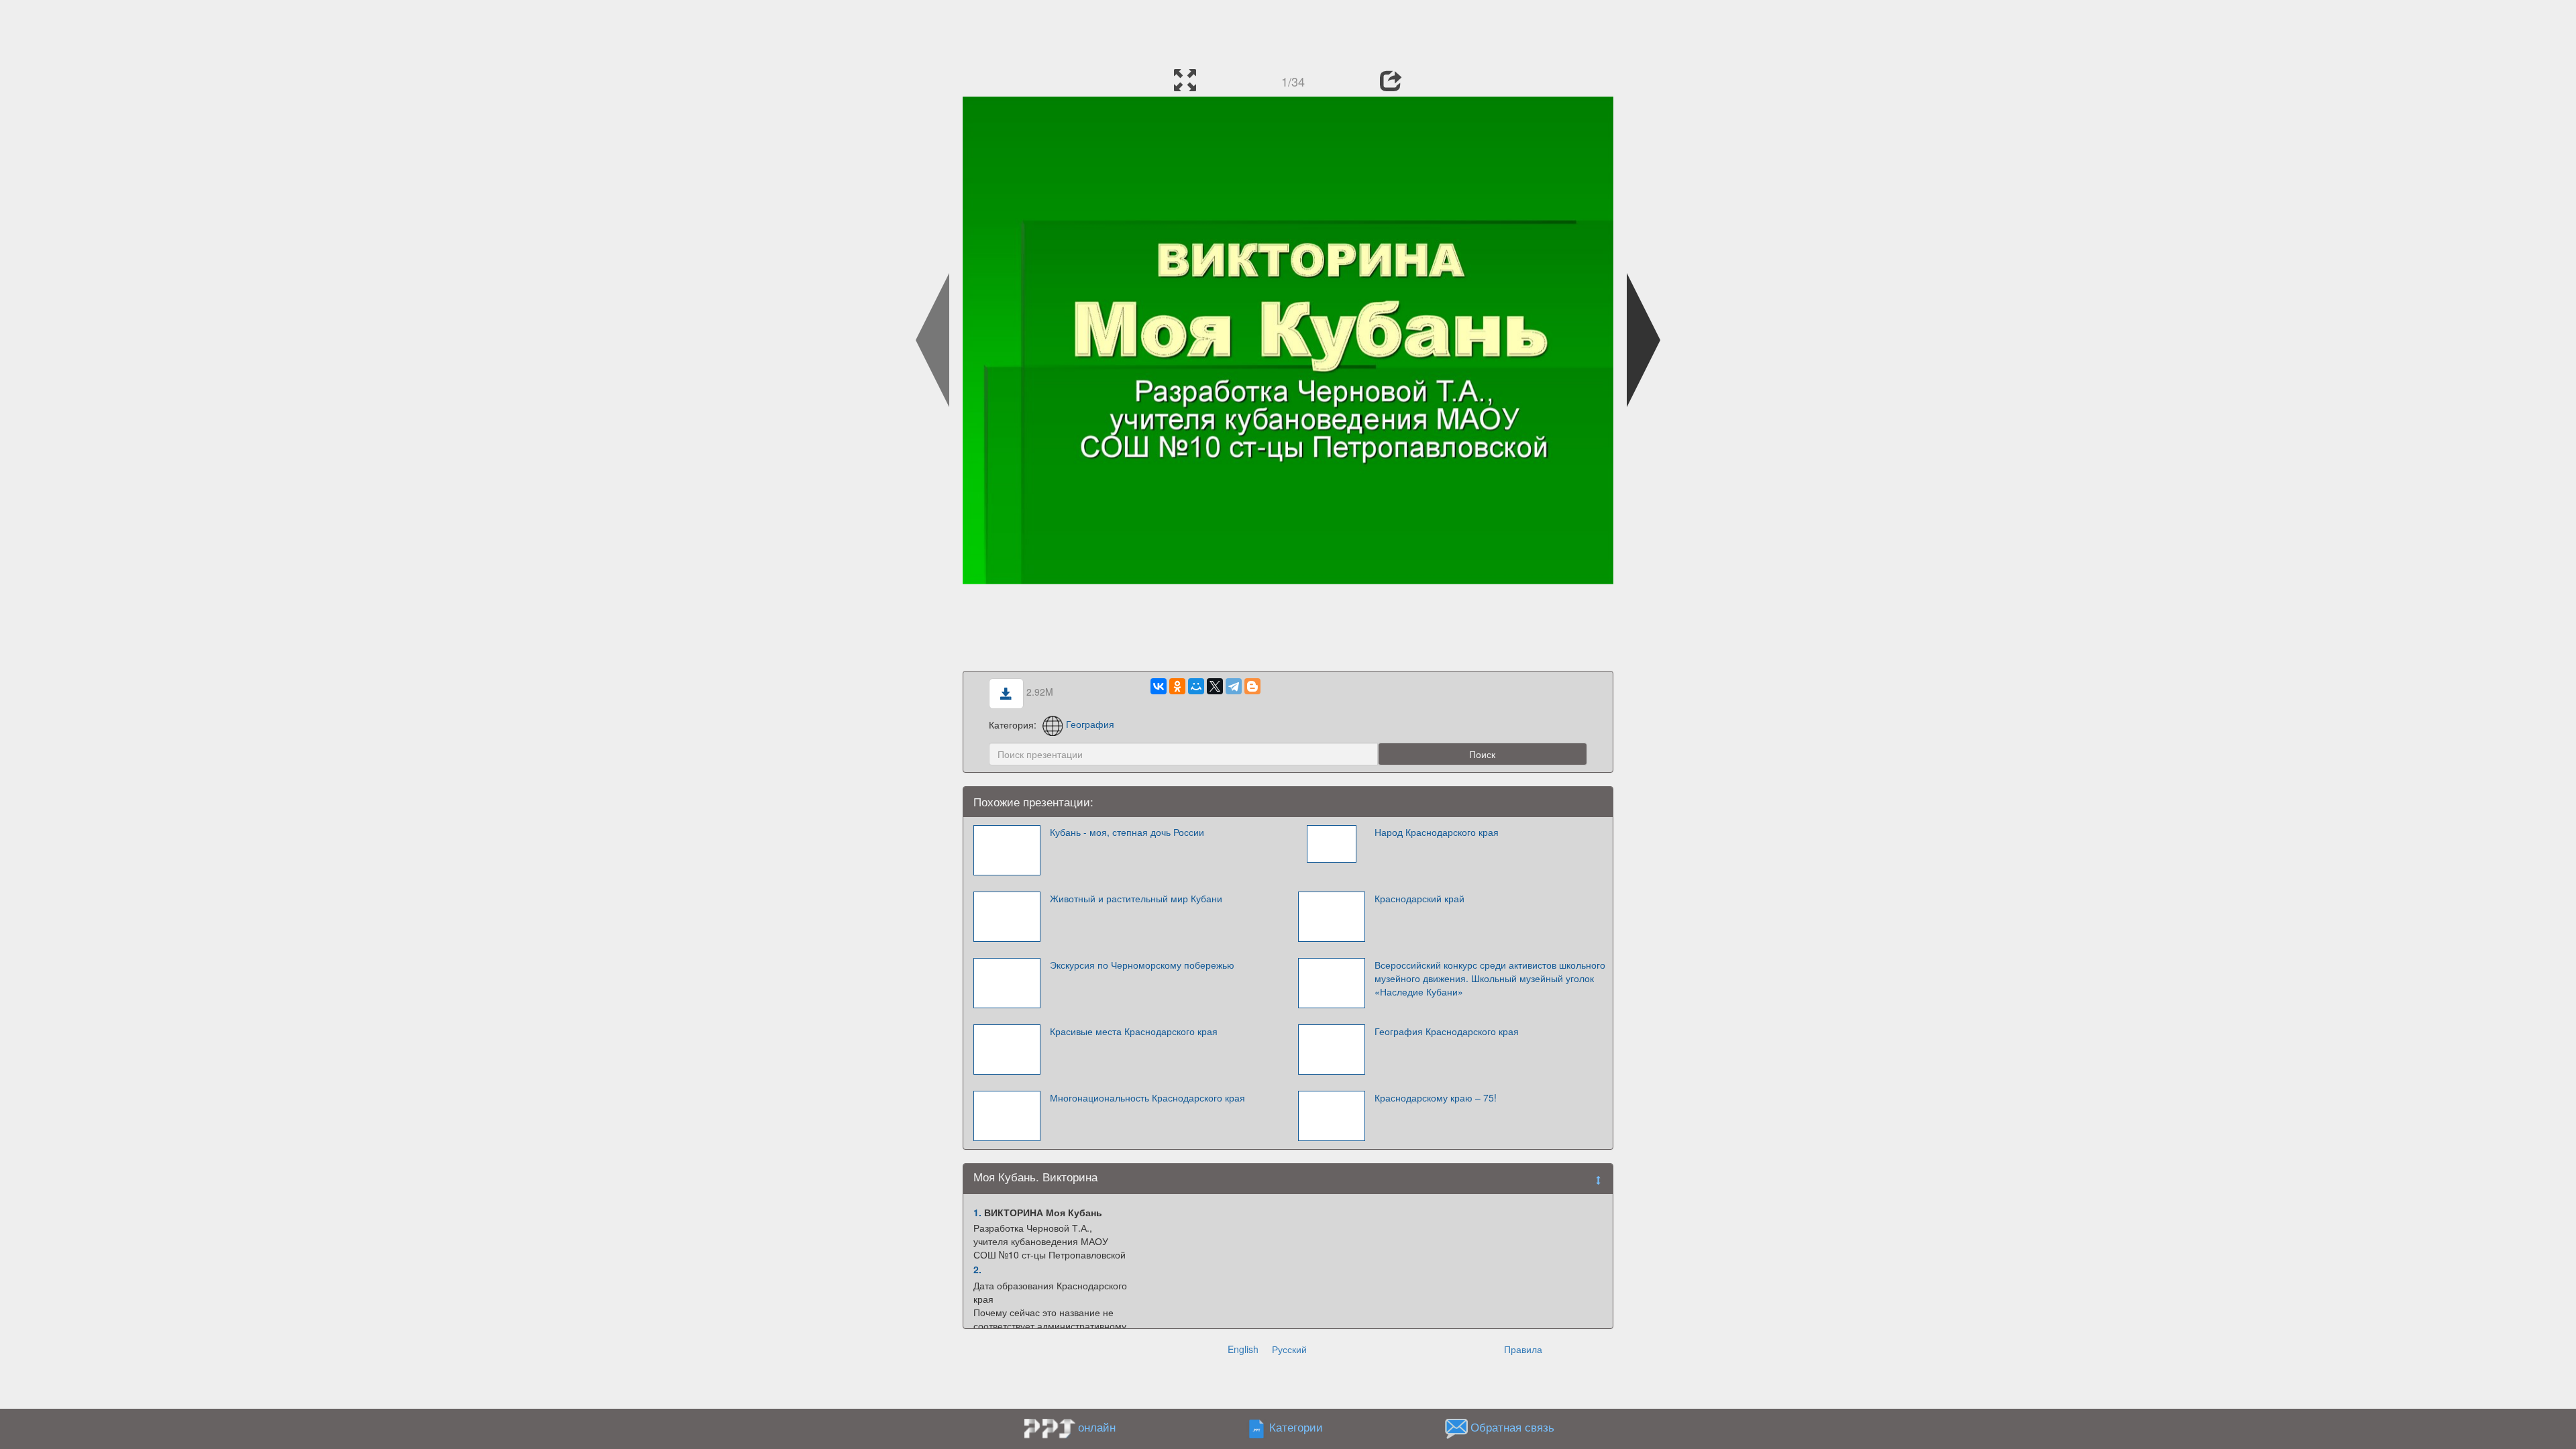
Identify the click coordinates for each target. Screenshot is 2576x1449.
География (1090, 724)
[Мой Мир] (1196, 686)
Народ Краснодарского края (1437, 832)
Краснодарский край (1419, 898)
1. (977, 1212)
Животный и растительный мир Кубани (1136, 898)
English (1243, 1349)
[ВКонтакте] (1159, 686)
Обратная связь (1512, 1427)
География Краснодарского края (1447, 1031)
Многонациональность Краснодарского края (1147, 1097)
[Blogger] (1252, 686)
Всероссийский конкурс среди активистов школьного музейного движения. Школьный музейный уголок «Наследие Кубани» (1490, 978)
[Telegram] (1234, 686)
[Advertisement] (1288, 30)
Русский (1289, 1349)
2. (977, 1269)
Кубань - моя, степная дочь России (1127, 832)
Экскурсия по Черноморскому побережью (1142, 965)
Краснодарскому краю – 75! (1436, 1097)
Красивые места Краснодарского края (1134, 1031)
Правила (1523, 1349)
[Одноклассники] (1177, 686)
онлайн (1097, 1427)
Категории (1296, 1427)
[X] (1215, 686)
